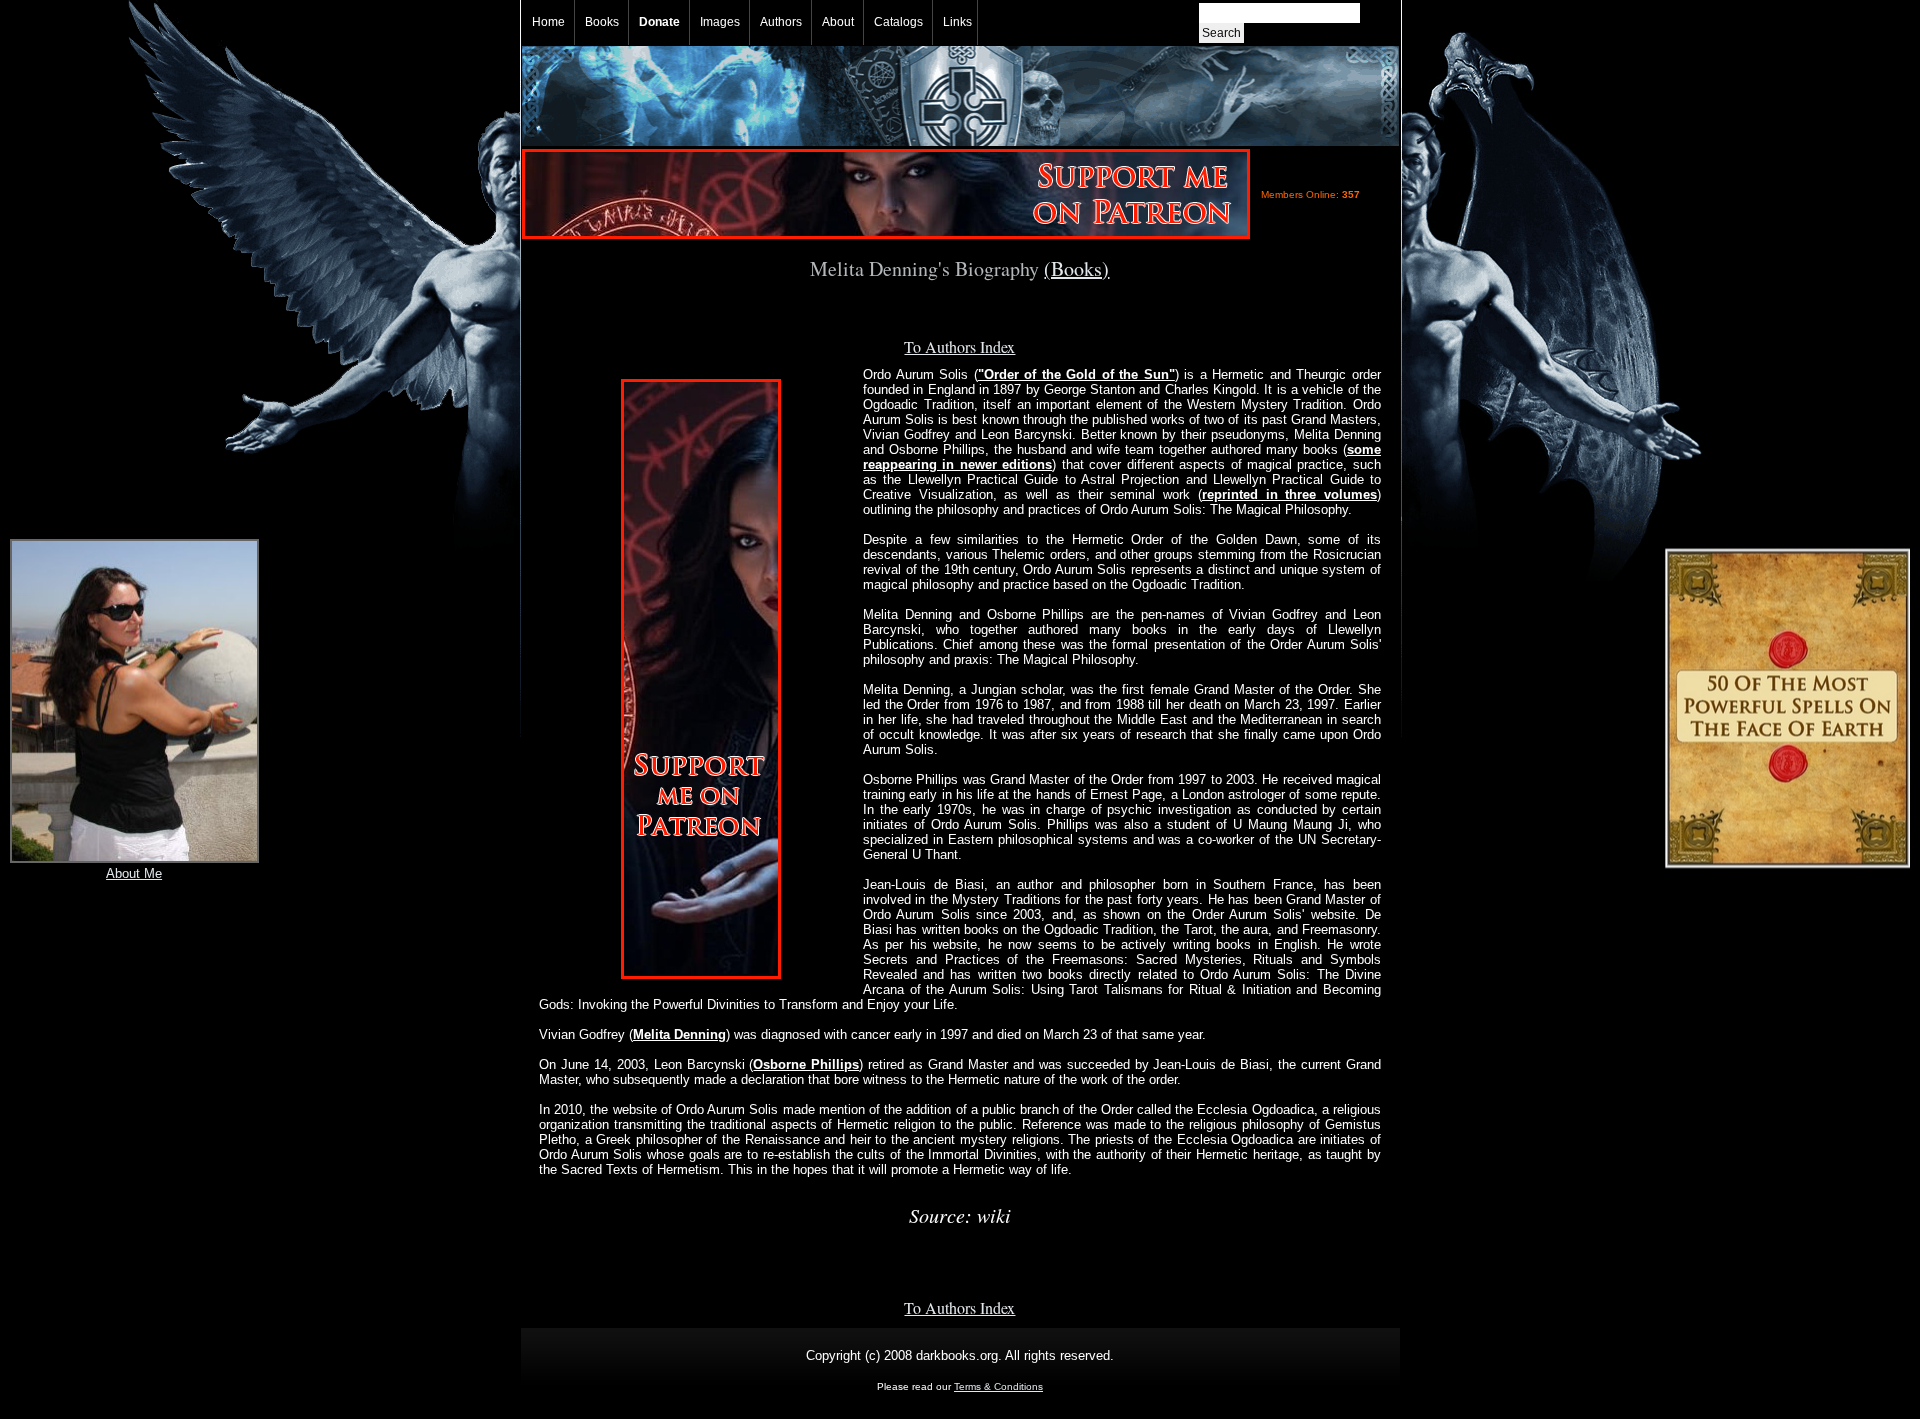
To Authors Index (959, 346)
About (838, 22)
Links (957, 22)
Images (720, 22)
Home (548, 22)
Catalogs (898, 22)
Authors (781, 22)
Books (602, 22)
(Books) (1076, 268)
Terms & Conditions (998, 1386)
